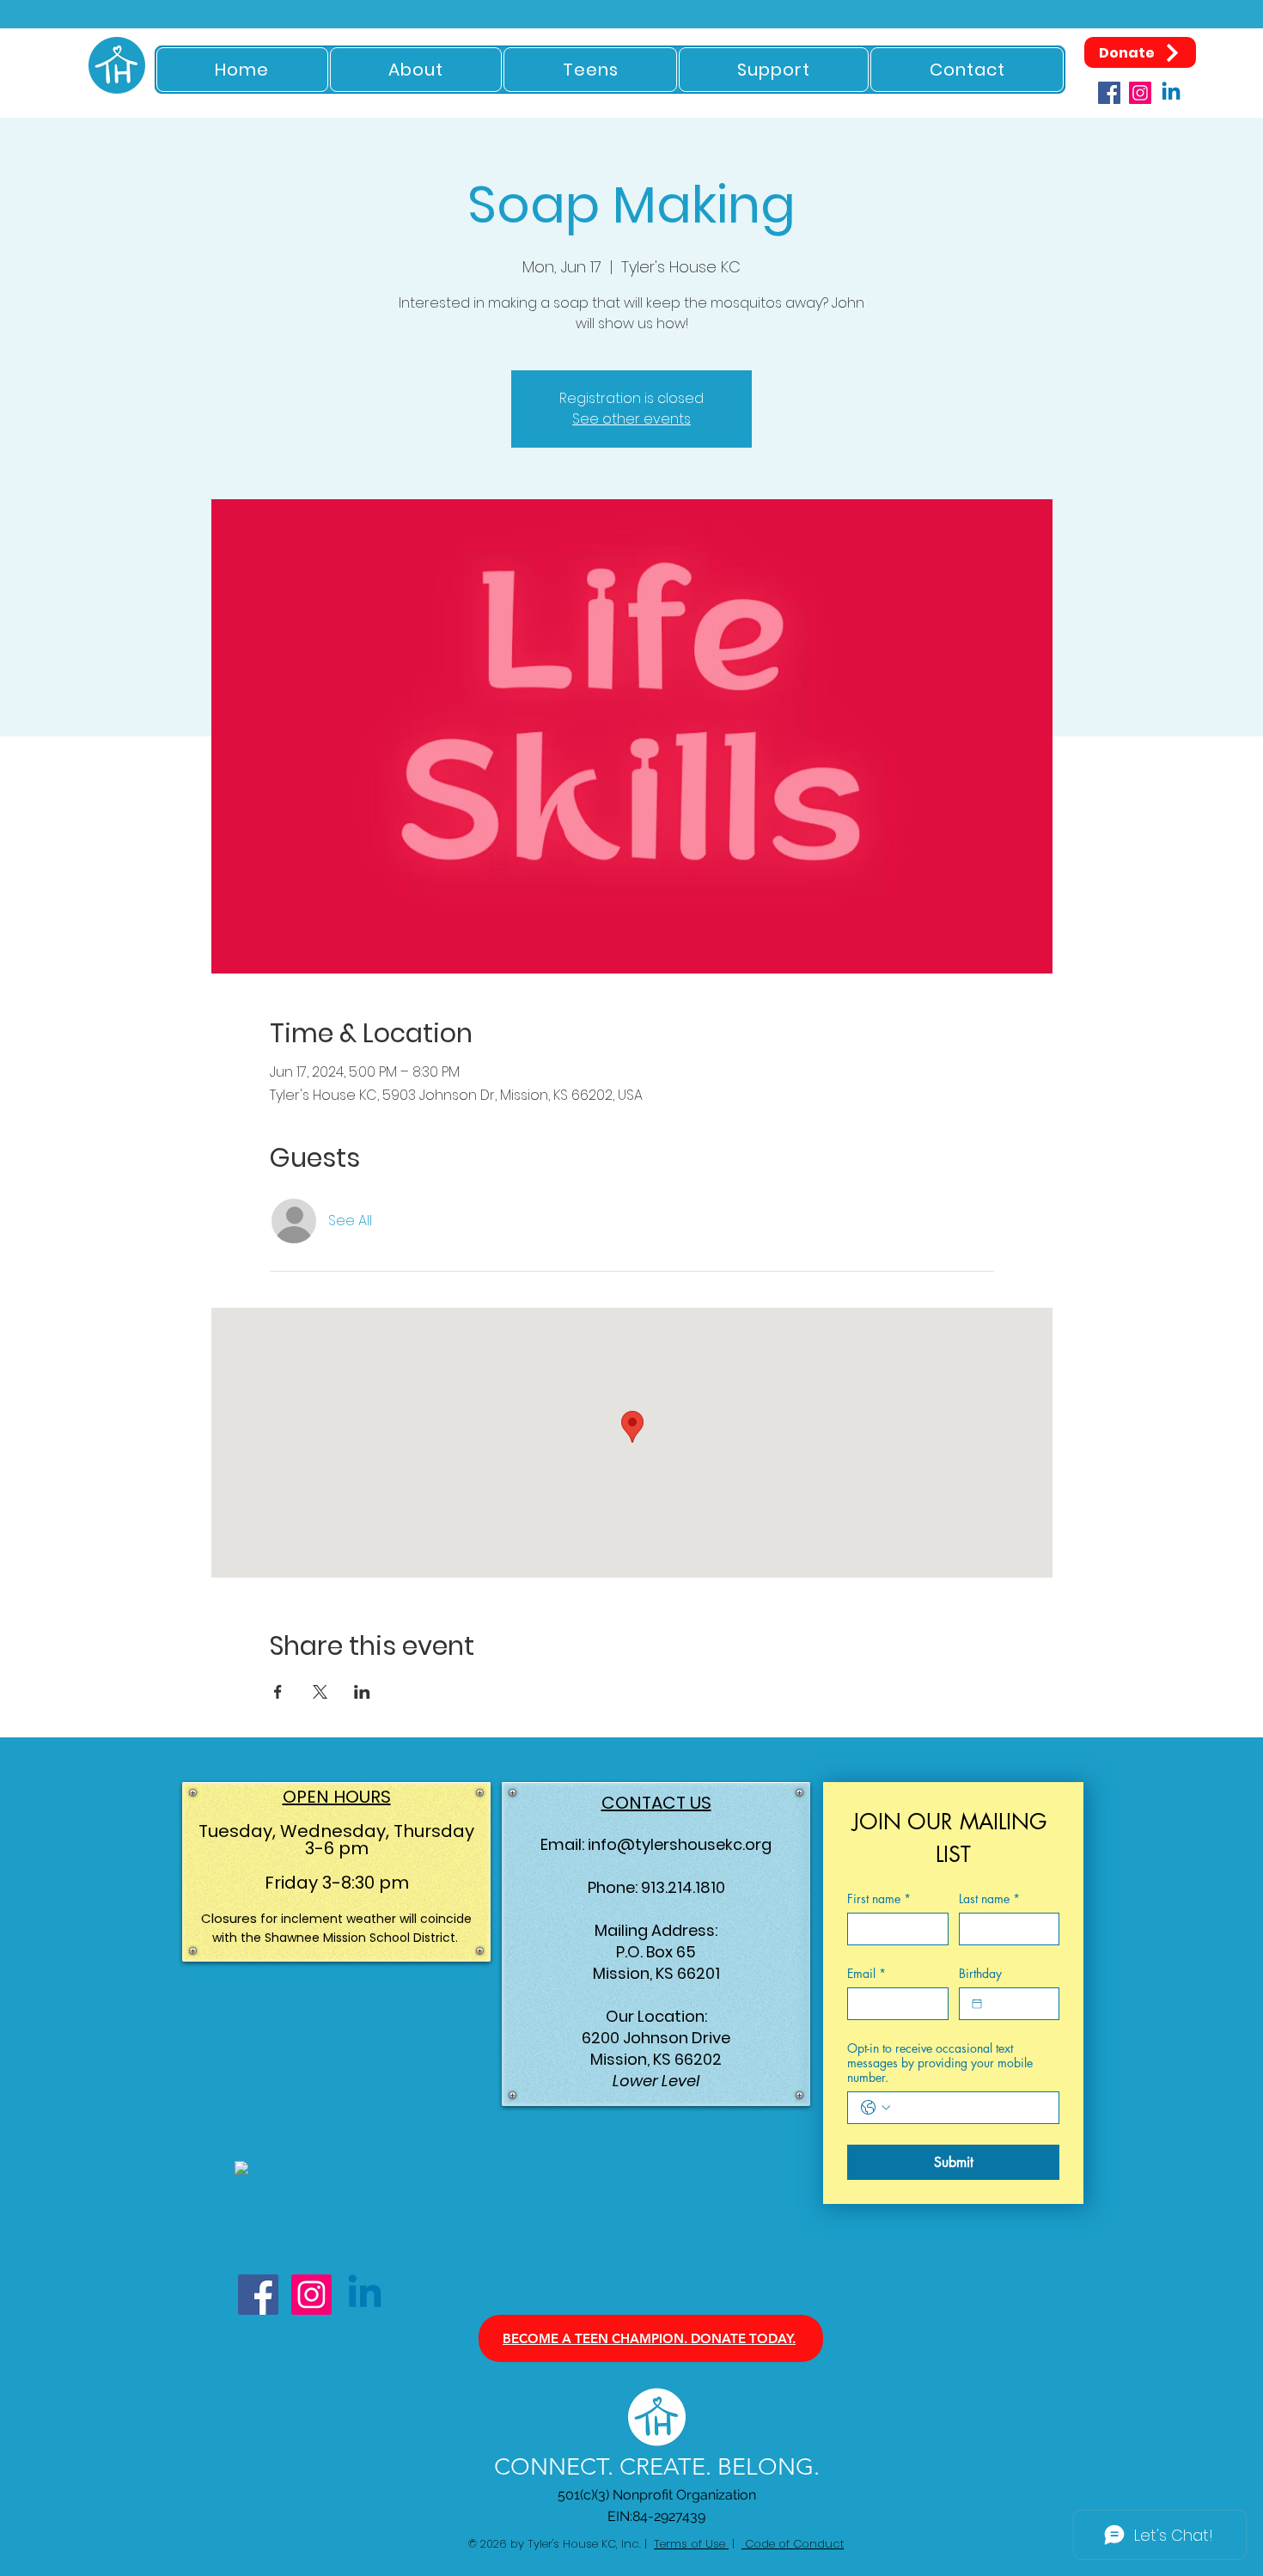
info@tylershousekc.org (680, 1844)
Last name (989, 1898)
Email (866, 1973)
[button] (416, 70)
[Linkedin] (1171, 93)
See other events (631, 419)
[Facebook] (1109, 93)
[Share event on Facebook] (278, 1692)
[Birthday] (977, 2004)
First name (879, 1898)
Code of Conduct (793, 2544)
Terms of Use (691, 2544)
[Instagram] (1140, 93)
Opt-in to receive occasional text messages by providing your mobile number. (940, 2063)
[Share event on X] (320, 1692)
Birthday (980, 1973)
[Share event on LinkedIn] (362, 1692)
